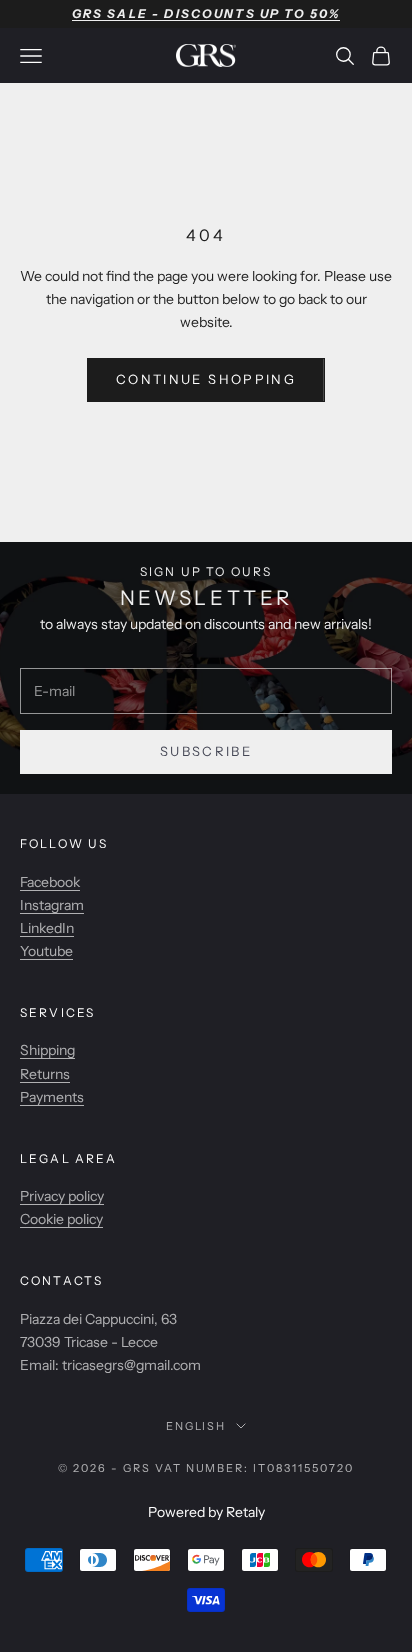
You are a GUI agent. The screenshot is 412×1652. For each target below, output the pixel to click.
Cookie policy (61, 1219)
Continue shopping (206, 379)
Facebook (50, 882)
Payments (52, 1097)
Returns (45, 1074)
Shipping (47, 1050)
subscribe (206, 751)
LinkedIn (47, 928)
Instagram (52, 905)
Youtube (46, 951)
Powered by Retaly (206, 1512)
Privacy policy (62, 1196)
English (196, 1426)
